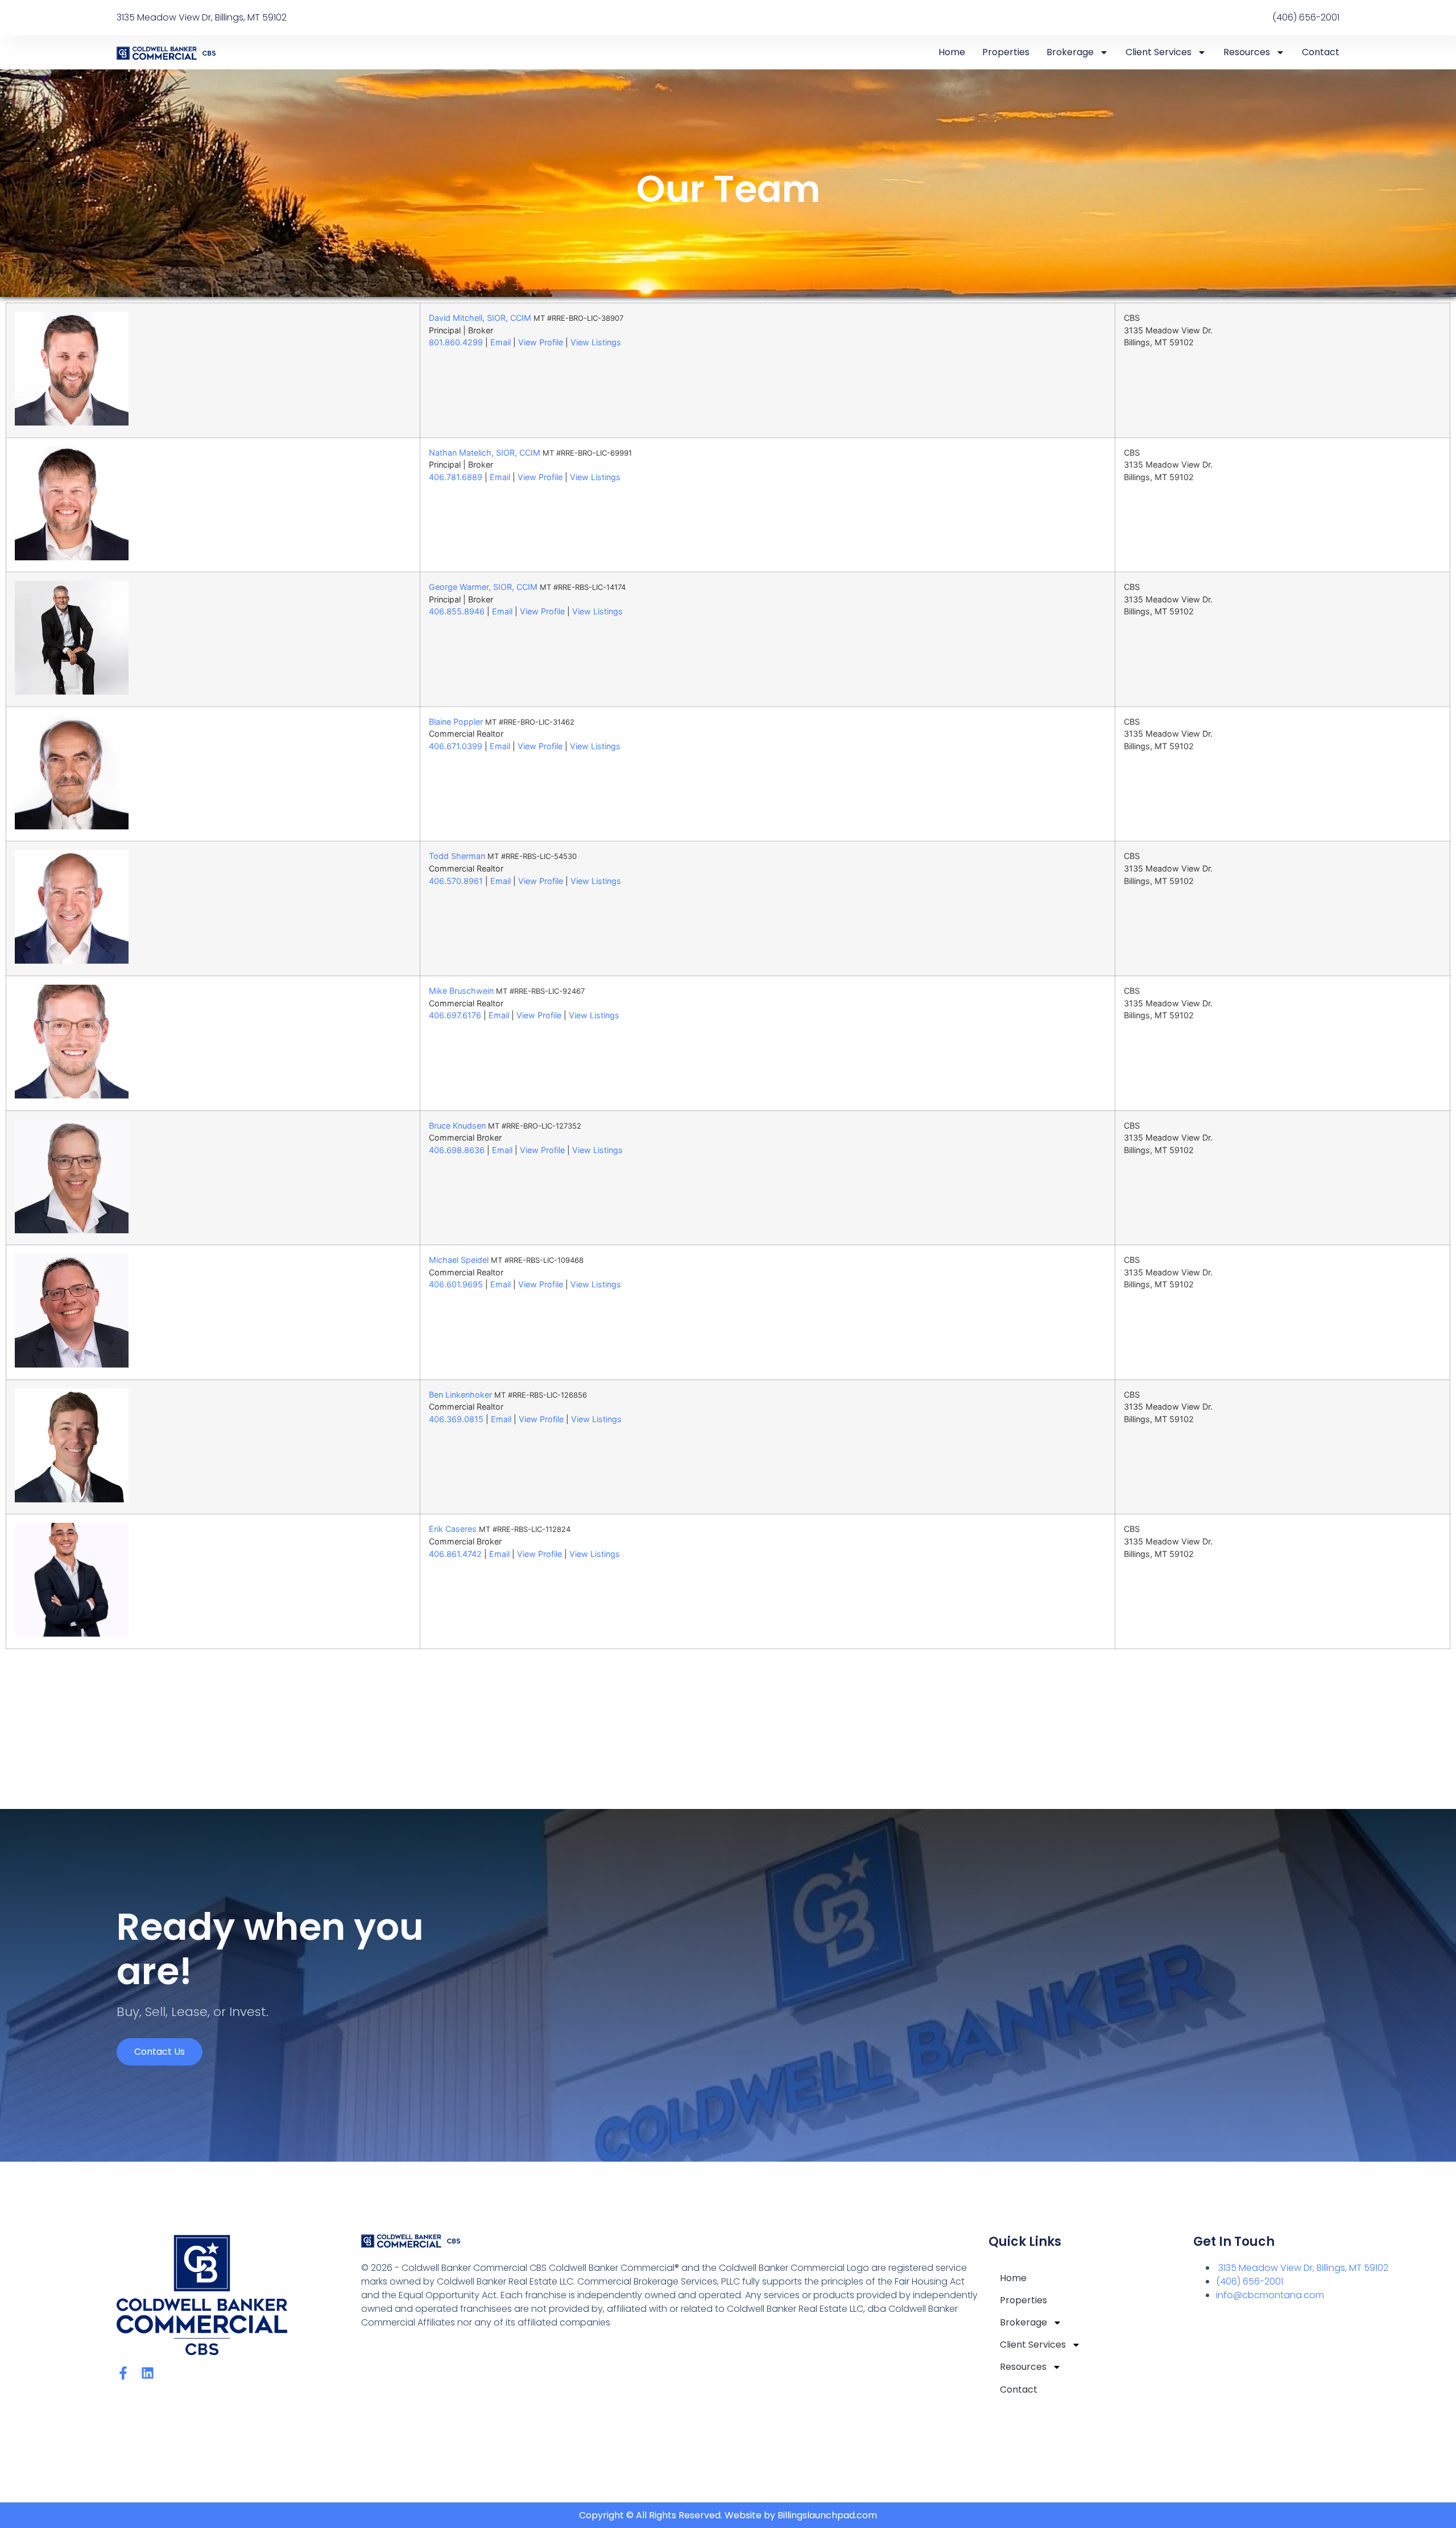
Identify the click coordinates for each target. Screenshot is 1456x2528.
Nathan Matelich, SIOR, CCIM (485, 453)
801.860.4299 (456, 342)
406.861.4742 (455, 1554)
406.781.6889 (456, 477)
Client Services (1159, 52)
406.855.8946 (457, 611)
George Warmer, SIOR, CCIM (483, 587)
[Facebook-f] (123, 2373)
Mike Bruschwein (461, 991)
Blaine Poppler (456, 722)
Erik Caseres (453, 1529)
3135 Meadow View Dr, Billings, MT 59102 (1302, 2268)
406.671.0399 (456, 746)
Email (500, 342)
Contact (1321, 52)
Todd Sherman (457, 856)
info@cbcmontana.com (1270, 2295)
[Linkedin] (148, 2373)
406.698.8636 (457, 1150)
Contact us (160, 2052)
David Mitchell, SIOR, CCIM (480, 318)
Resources (1247, 52)
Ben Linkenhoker (460, 1395)
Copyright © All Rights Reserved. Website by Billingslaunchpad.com (728, 2515)
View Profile (541, 342)
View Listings (596, 342)
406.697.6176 (455, 1015)
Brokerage (1070, 52)
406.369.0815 (456, 1419)
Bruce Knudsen (457, 1125)
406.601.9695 (456, 1284)
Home (952, 52)
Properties (1006, 52)
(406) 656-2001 (1250, 2281)
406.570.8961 (456, 881)
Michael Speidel (459, 1260)
